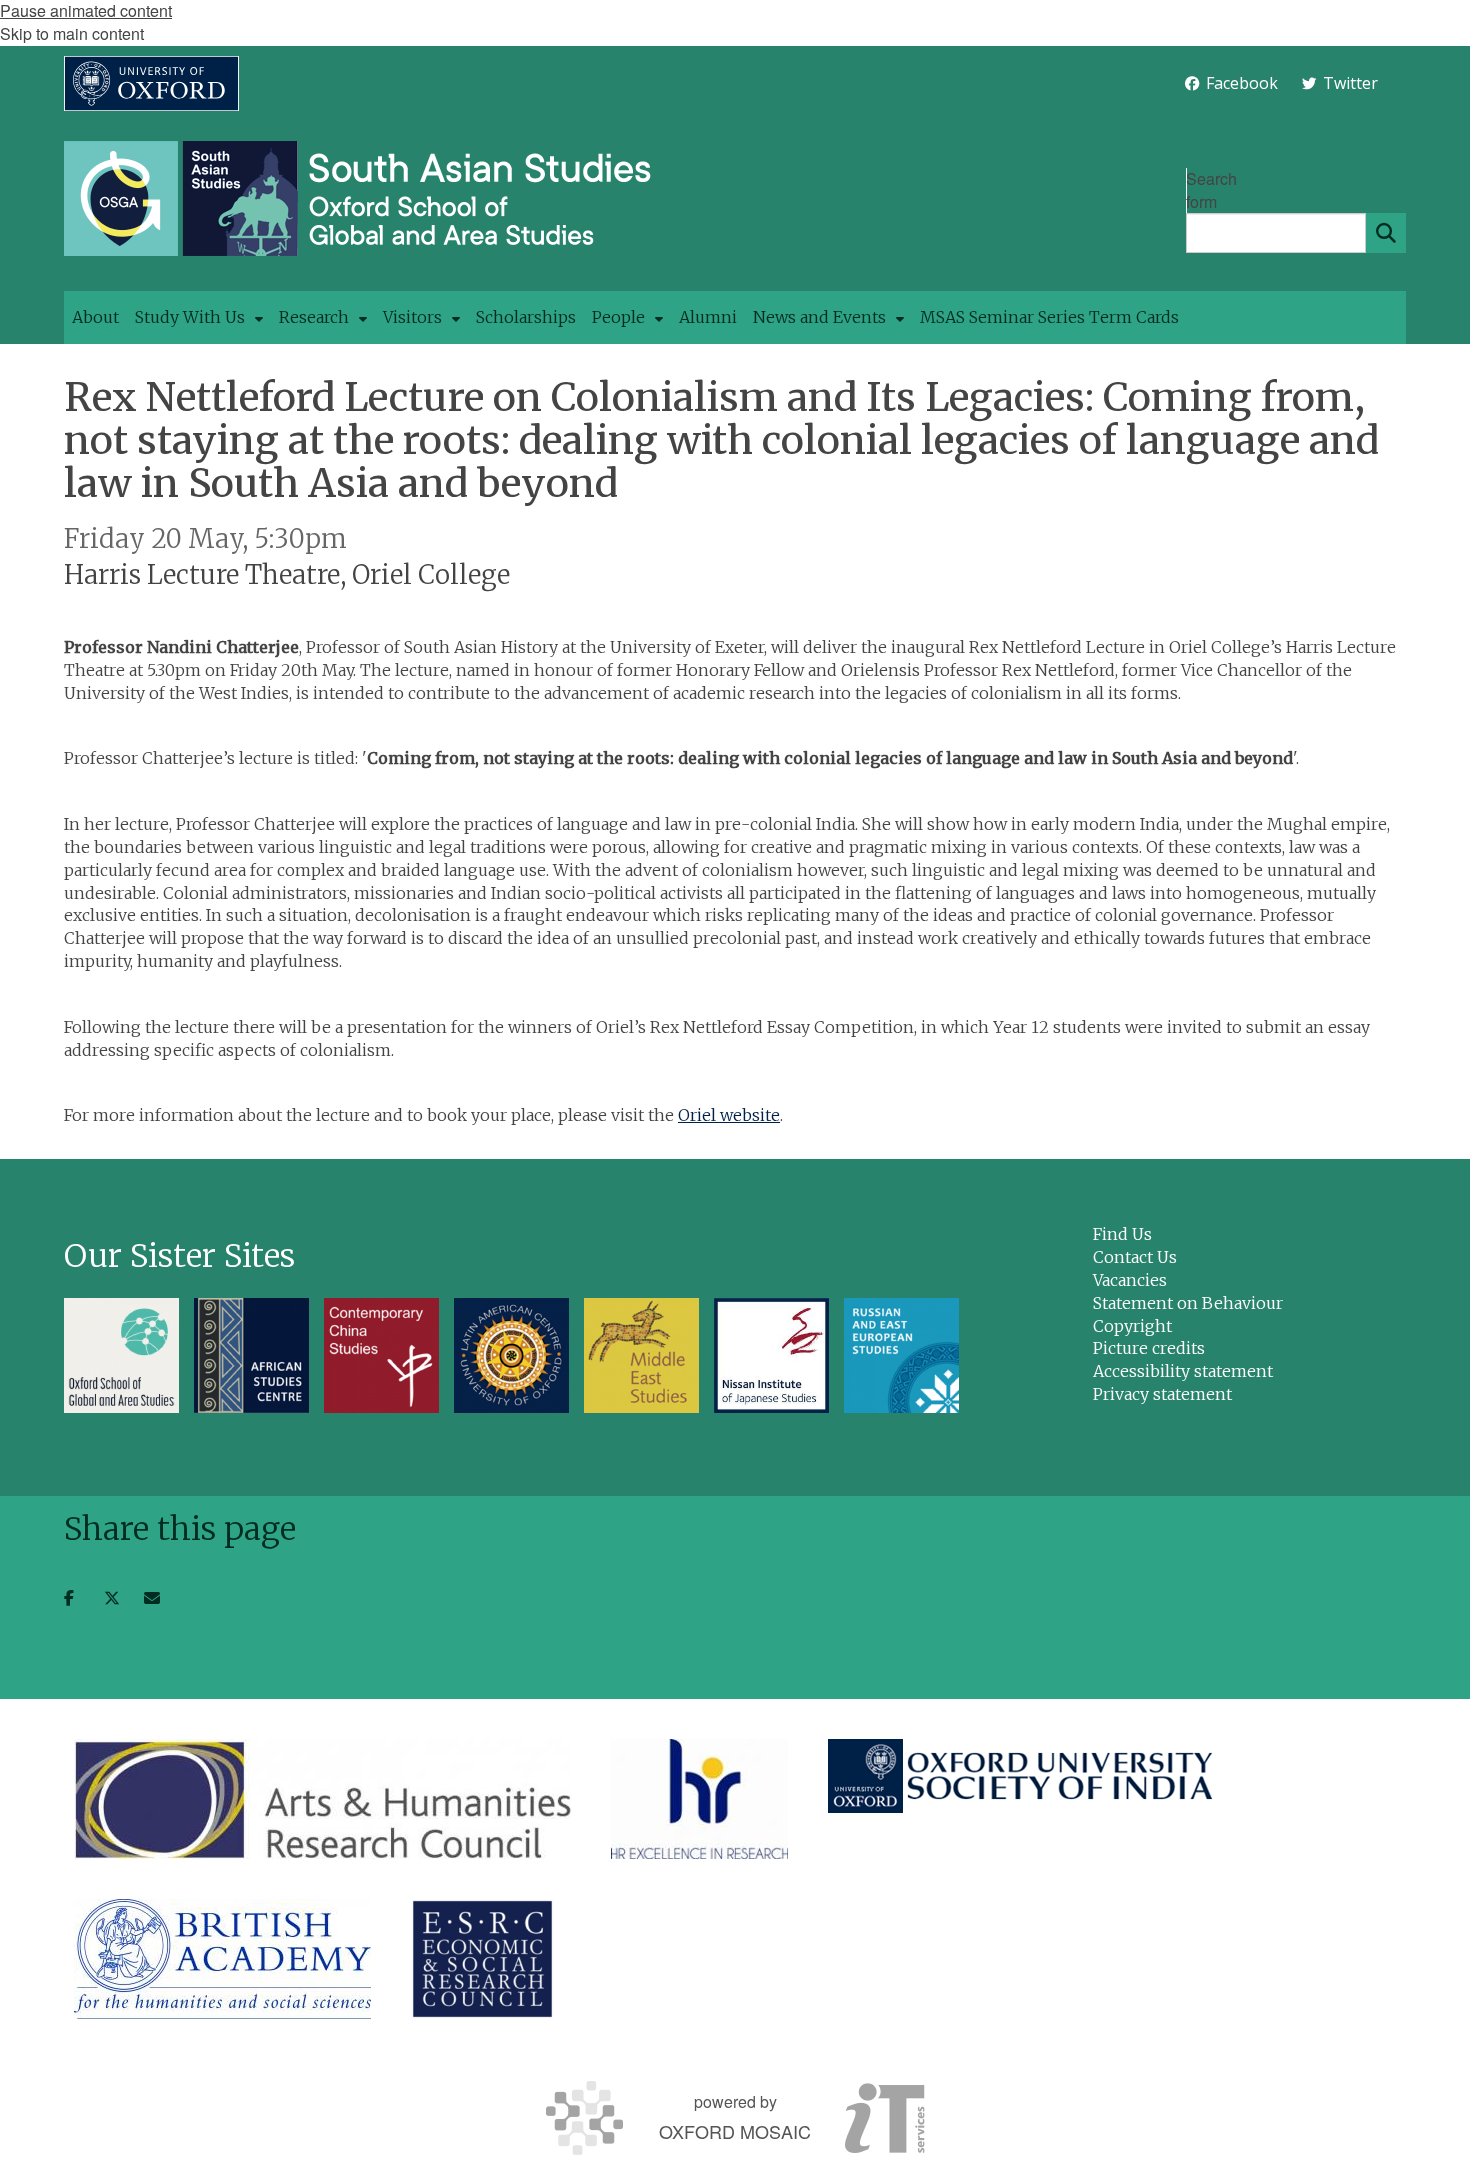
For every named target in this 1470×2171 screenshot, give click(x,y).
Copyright (1132, 1326)
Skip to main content (72, 33)
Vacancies (1130, 1280)
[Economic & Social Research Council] (482, 1959)
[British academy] (222, 1959)
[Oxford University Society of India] (1022, 1776)
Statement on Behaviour (1188, 1303)
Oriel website (729, 1115)
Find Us (1122, 1234)
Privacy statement (1162, 1394)
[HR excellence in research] (699, 1799)
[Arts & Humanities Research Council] (322, 1799)
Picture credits (1149, 1348)
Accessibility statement (1183, 1371)
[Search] (1386, 233)
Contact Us (1135, 1257)
